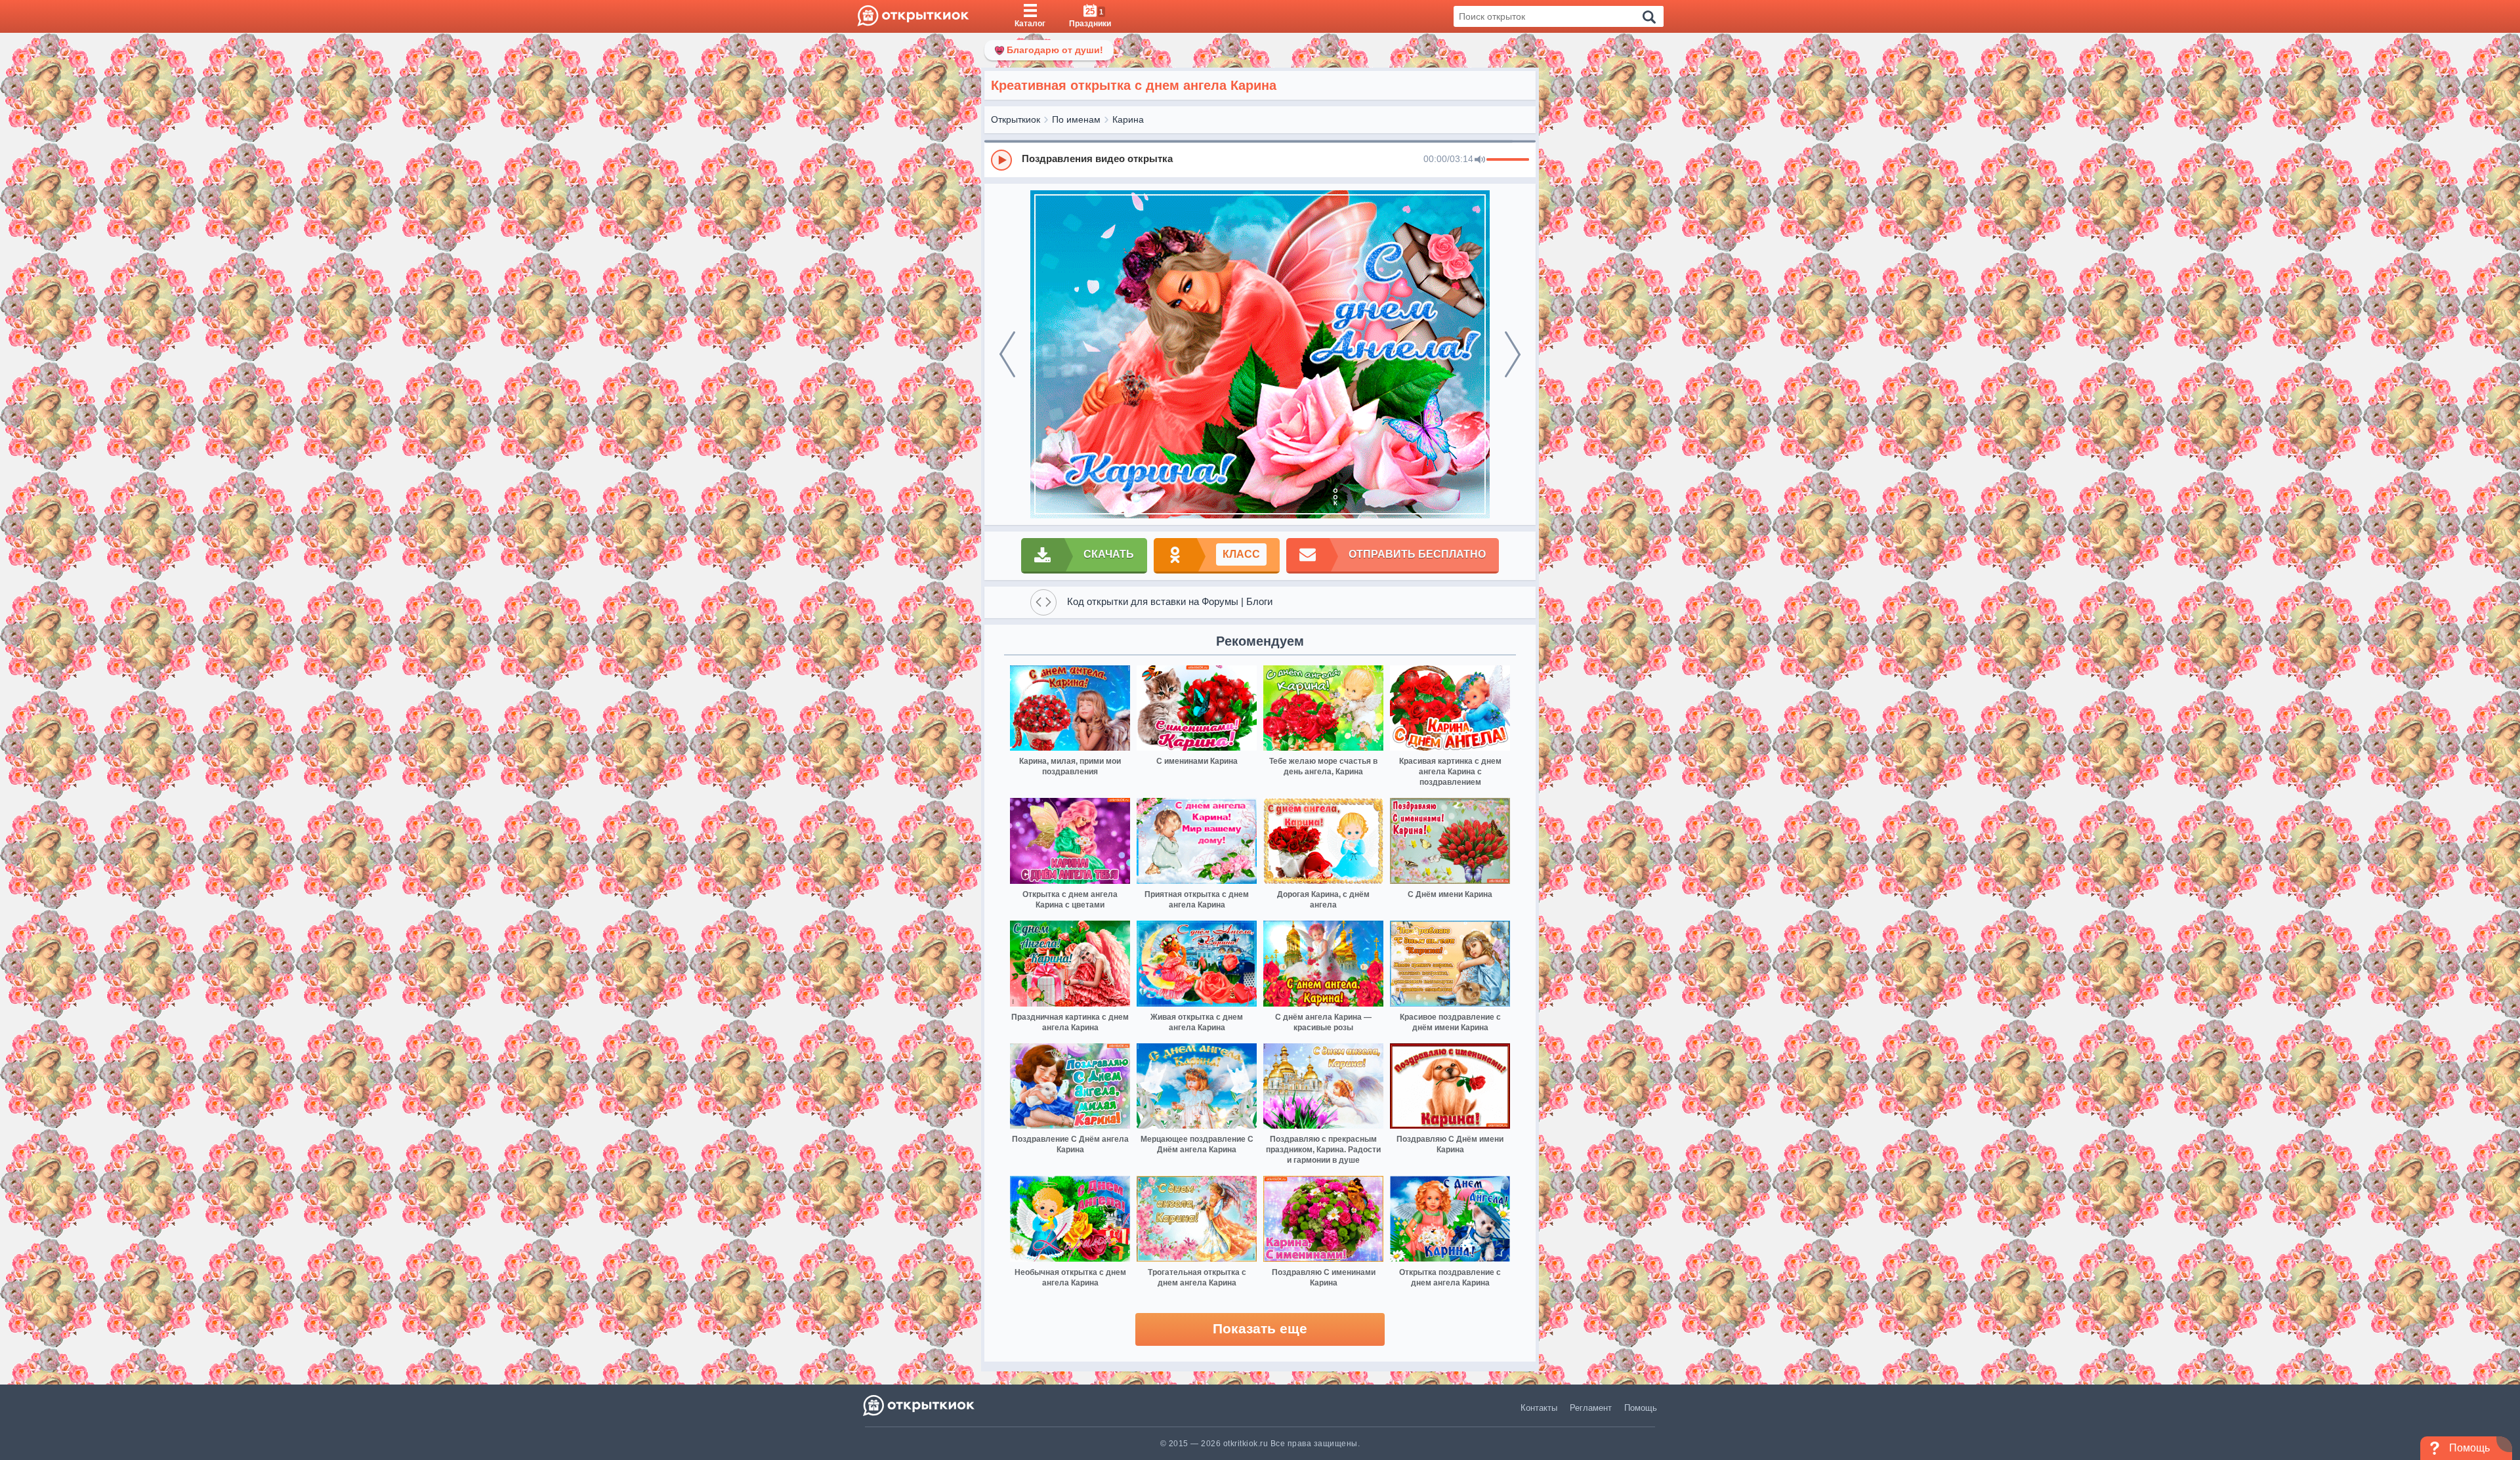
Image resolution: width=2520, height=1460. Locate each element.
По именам (1076, 119)
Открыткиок (1016, 119)
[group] (1260, 159)
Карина (1128, 119)
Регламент (1591, 1408)
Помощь (1641, 1408)
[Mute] (1480, 160)
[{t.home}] (920, 1405)
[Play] (1001, 160)
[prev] (1007, 354)
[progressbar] (1508, 160)
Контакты (1539, 1408)
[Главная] (913, 16)
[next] (1513, 354)
